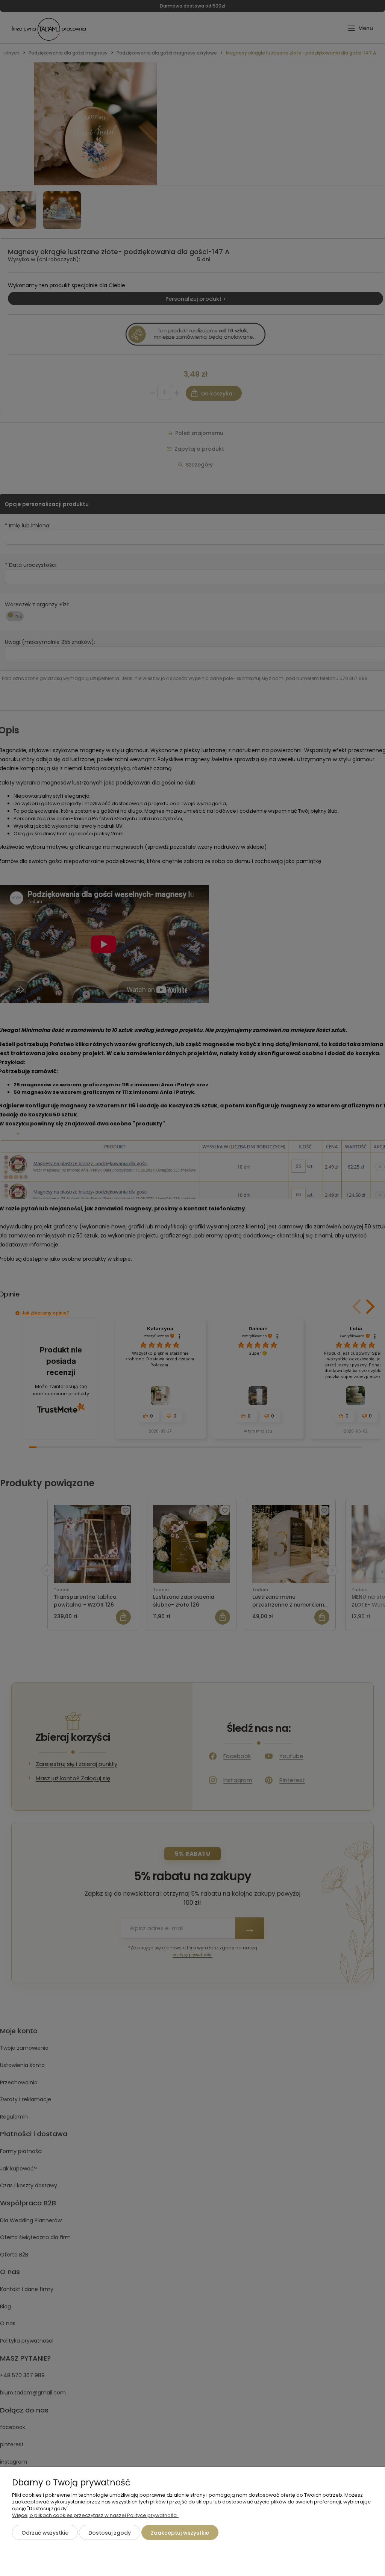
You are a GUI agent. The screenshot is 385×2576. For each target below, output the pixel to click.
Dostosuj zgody (110, 2533)
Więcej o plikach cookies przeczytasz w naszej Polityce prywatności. (95, 2515)
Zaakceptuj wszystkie (180, 2533)
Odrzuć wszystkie (45, 2533)
